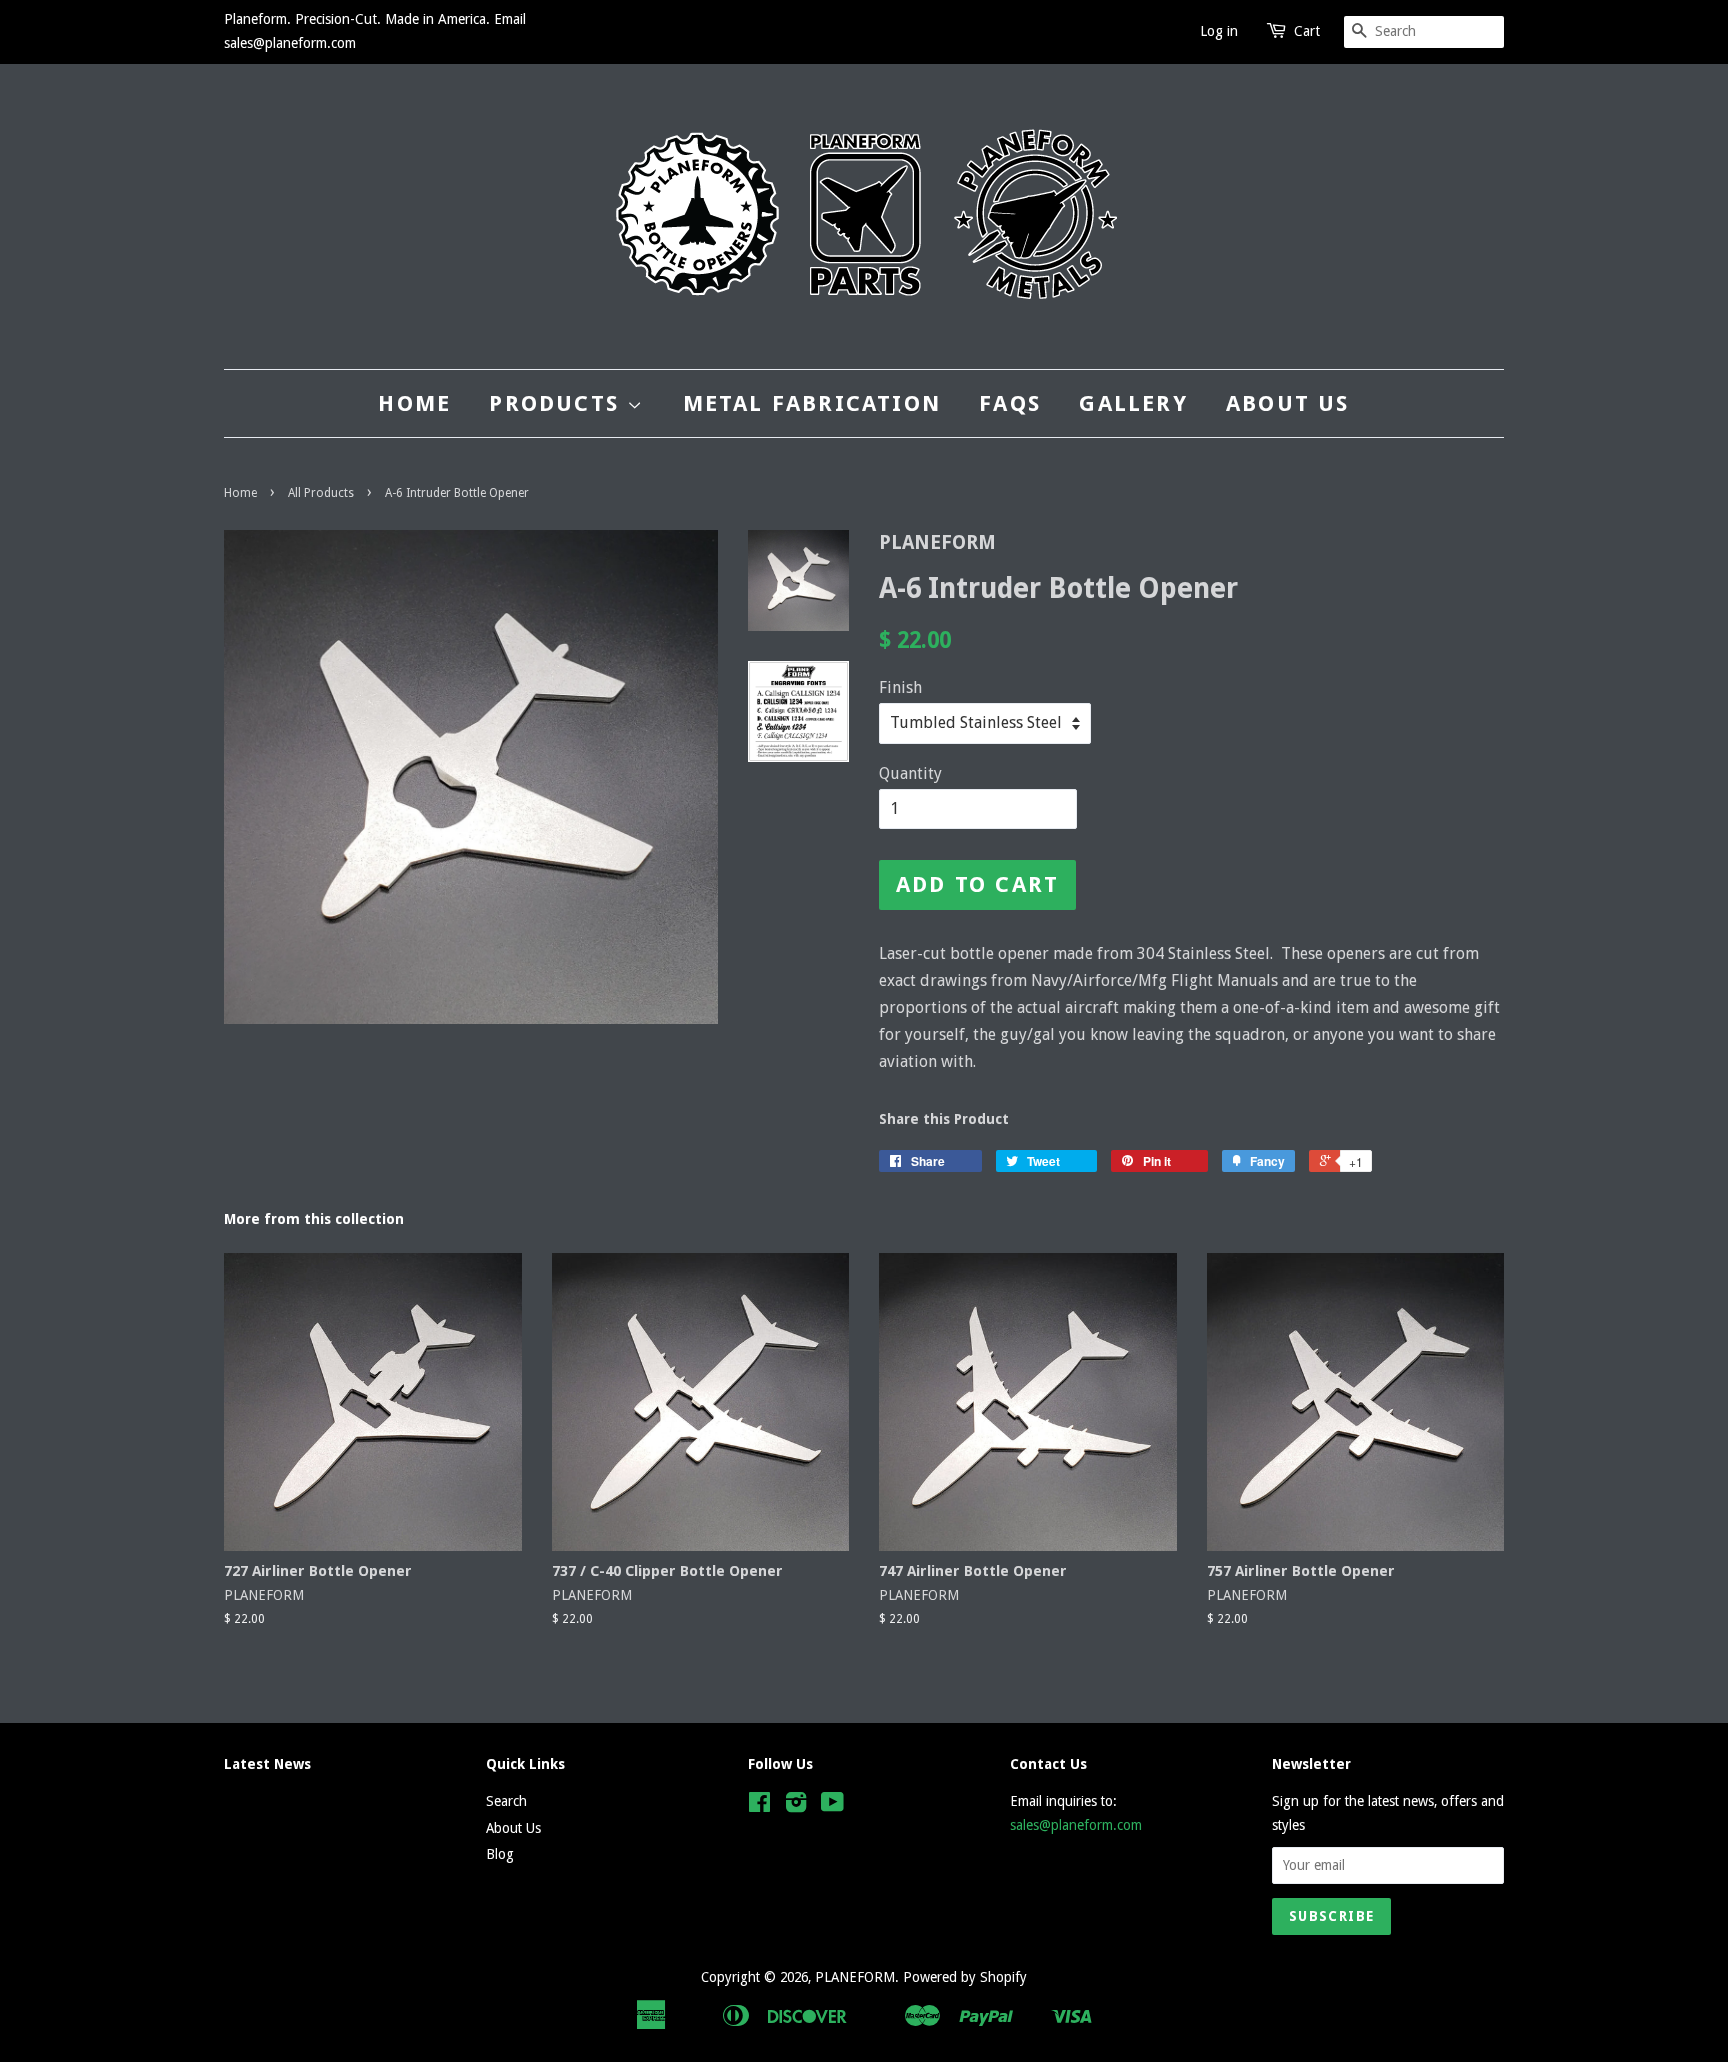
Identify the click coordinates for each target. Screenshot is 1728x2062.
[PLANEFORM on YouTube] (832, 1806)
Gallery (1133, 403)
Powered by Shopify (965, 1977)
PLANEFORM (855, 1977)
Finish (900, 687)
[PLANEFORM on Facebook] (759, 1806)
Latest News (267, 1764)
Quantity (910, 773)
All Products (321, 493)
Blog (500, 1854)
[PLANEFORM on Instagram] (796, 1806)
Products (558, 403)
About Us (1288, 403)
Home (414, 403)
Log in (1219, 31)
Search (506, 1801)
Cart (1307, 31)
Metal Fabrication (812, 403)
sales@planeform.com (1076, 1825)
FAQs (1010, 403)
